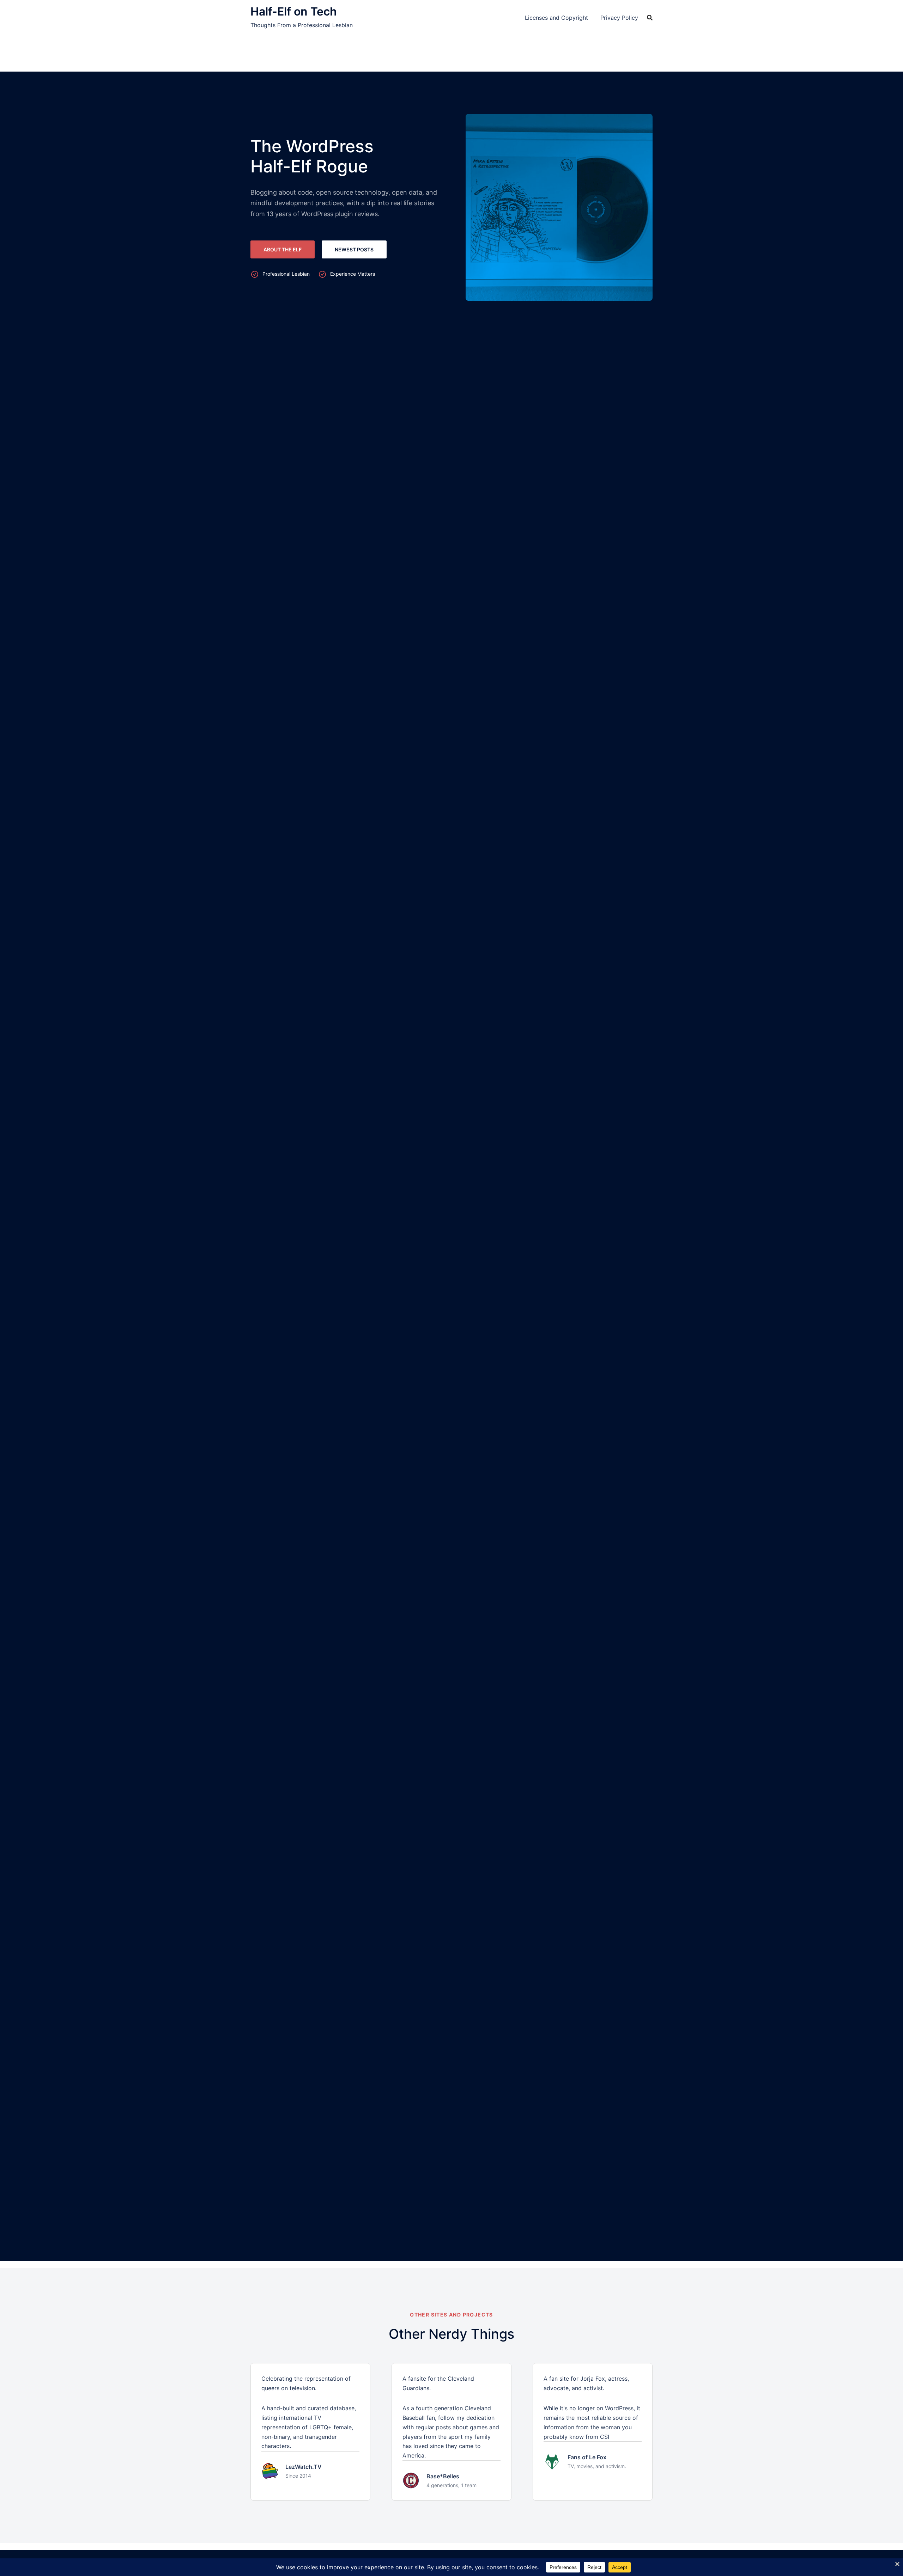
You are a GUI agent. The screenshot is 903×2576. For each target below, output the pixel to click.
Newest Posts (354, 249)
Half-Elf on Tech (294, 11)
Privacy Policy (619, 18)
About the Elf (283, 249)
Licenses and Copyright (556, 18)
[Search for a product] (650, 18)
